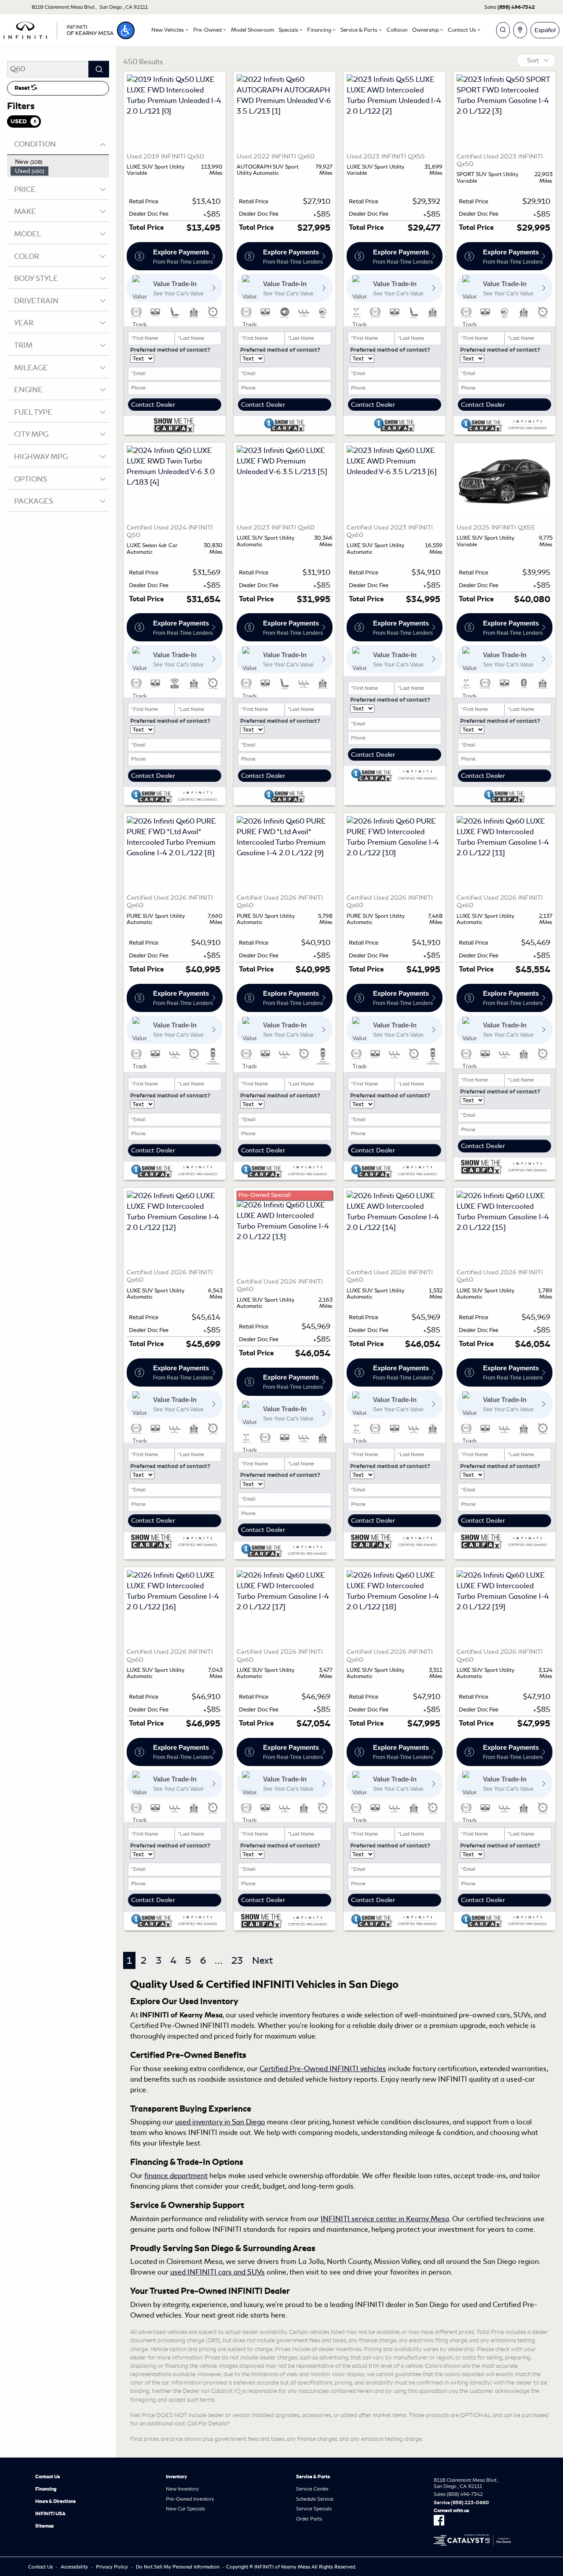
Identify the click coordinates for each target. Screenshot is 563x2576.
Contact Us (48, 2477)
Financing (46, 2489)
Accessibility (74, 2567)
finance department (176, 2176)
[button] (126, 30)
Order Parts (309, 2519)
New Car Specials (185, 2509)
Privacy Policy (112, 2567)
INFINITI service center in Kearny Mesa (385, 2219)
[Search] (99, 69)
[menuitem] (60, 162)
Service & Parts (313, 2477)
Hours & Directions (55, 2501)
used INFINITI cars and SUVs (218, 2272)
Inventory (176, 2477)
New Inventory (182, 2489)
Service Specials (314, 2509)
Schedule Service (315, 2499)
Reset (23, 88)
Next (262, 1960)
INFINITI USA (50, 2513)
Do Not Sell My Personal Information (178, 2567)
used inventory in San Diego (220, 2122)
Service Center (312, 2489)
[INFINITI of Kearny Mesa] (58, 29)
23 (237, 1960)
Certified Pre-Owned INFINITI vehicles (323, 2069)
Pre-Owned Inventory (190, 2499)
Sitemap (45, 2526)
